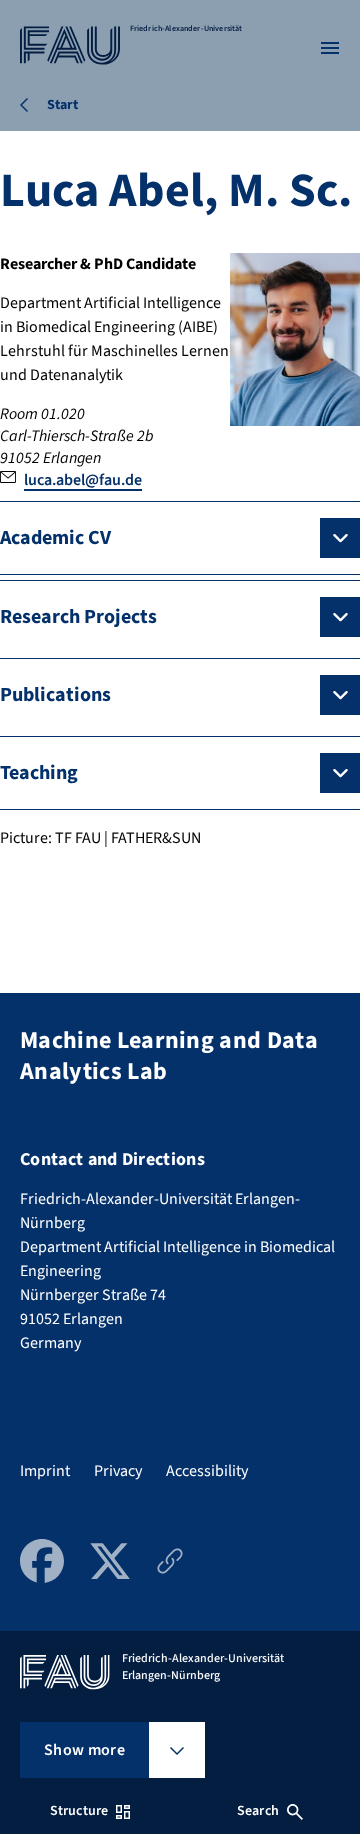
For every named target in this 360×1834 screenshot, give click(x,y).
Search (258, 1811)
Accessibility (207, 1471)
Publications (55, 695)
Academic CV (55, 538)
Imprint (45, 1471)
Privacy (118, 1471)
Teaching (39, 773)
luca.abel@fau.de (83, 480)
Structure (79, 1811)
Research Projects (78, 617)
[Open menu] (330, 48)
